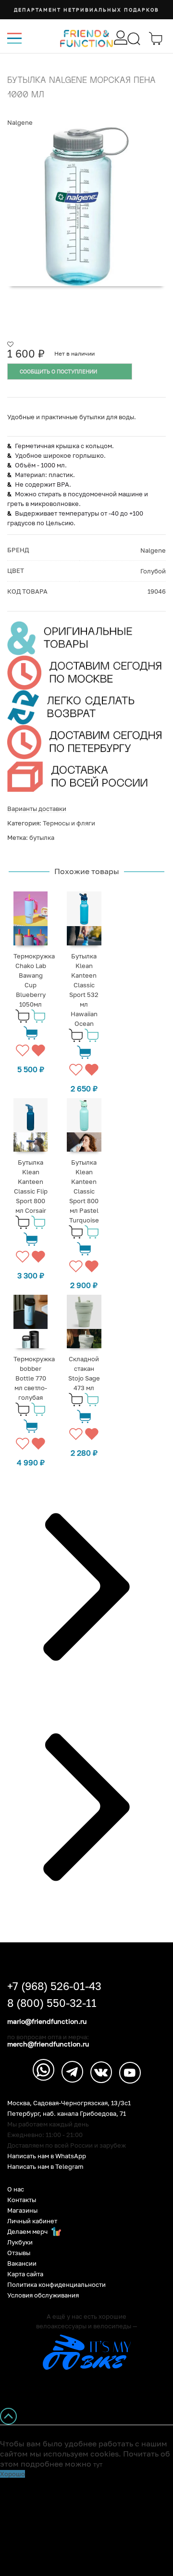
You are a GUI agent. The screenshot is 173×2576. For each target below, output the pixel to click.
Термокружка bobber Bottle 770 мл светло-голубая (34, 1378)
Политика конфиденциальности (56, 2285)
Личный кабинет (32, 2221)
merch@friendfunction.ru (48, 2044)
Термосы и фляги (69, 823)
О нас (16, 2189)
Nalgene (20, 122)
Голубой (153, 571)
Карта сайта (25, 2274)
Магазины (22, 2211)
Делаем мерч (28, 2232)
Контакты (22, 2200)
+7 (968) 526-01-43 (54, 1986)
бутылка (42, 837)
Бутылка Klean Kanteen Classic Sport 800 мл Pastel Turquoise (84, 1191)
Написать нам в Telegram (45, 2167)
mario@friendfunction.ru (47, 2021)
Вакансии (22, 2264)
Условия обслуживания (43, 2295)
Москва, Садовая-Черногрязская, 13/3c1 (69, 2103)
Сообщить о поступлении (58, 371)
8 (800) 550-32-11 (52, 2003)
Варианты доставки (37, 809)
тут (98, 2464)
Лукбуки (20, 2242)
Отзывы (19, 2253)
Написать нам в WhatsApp (47, 2156)
